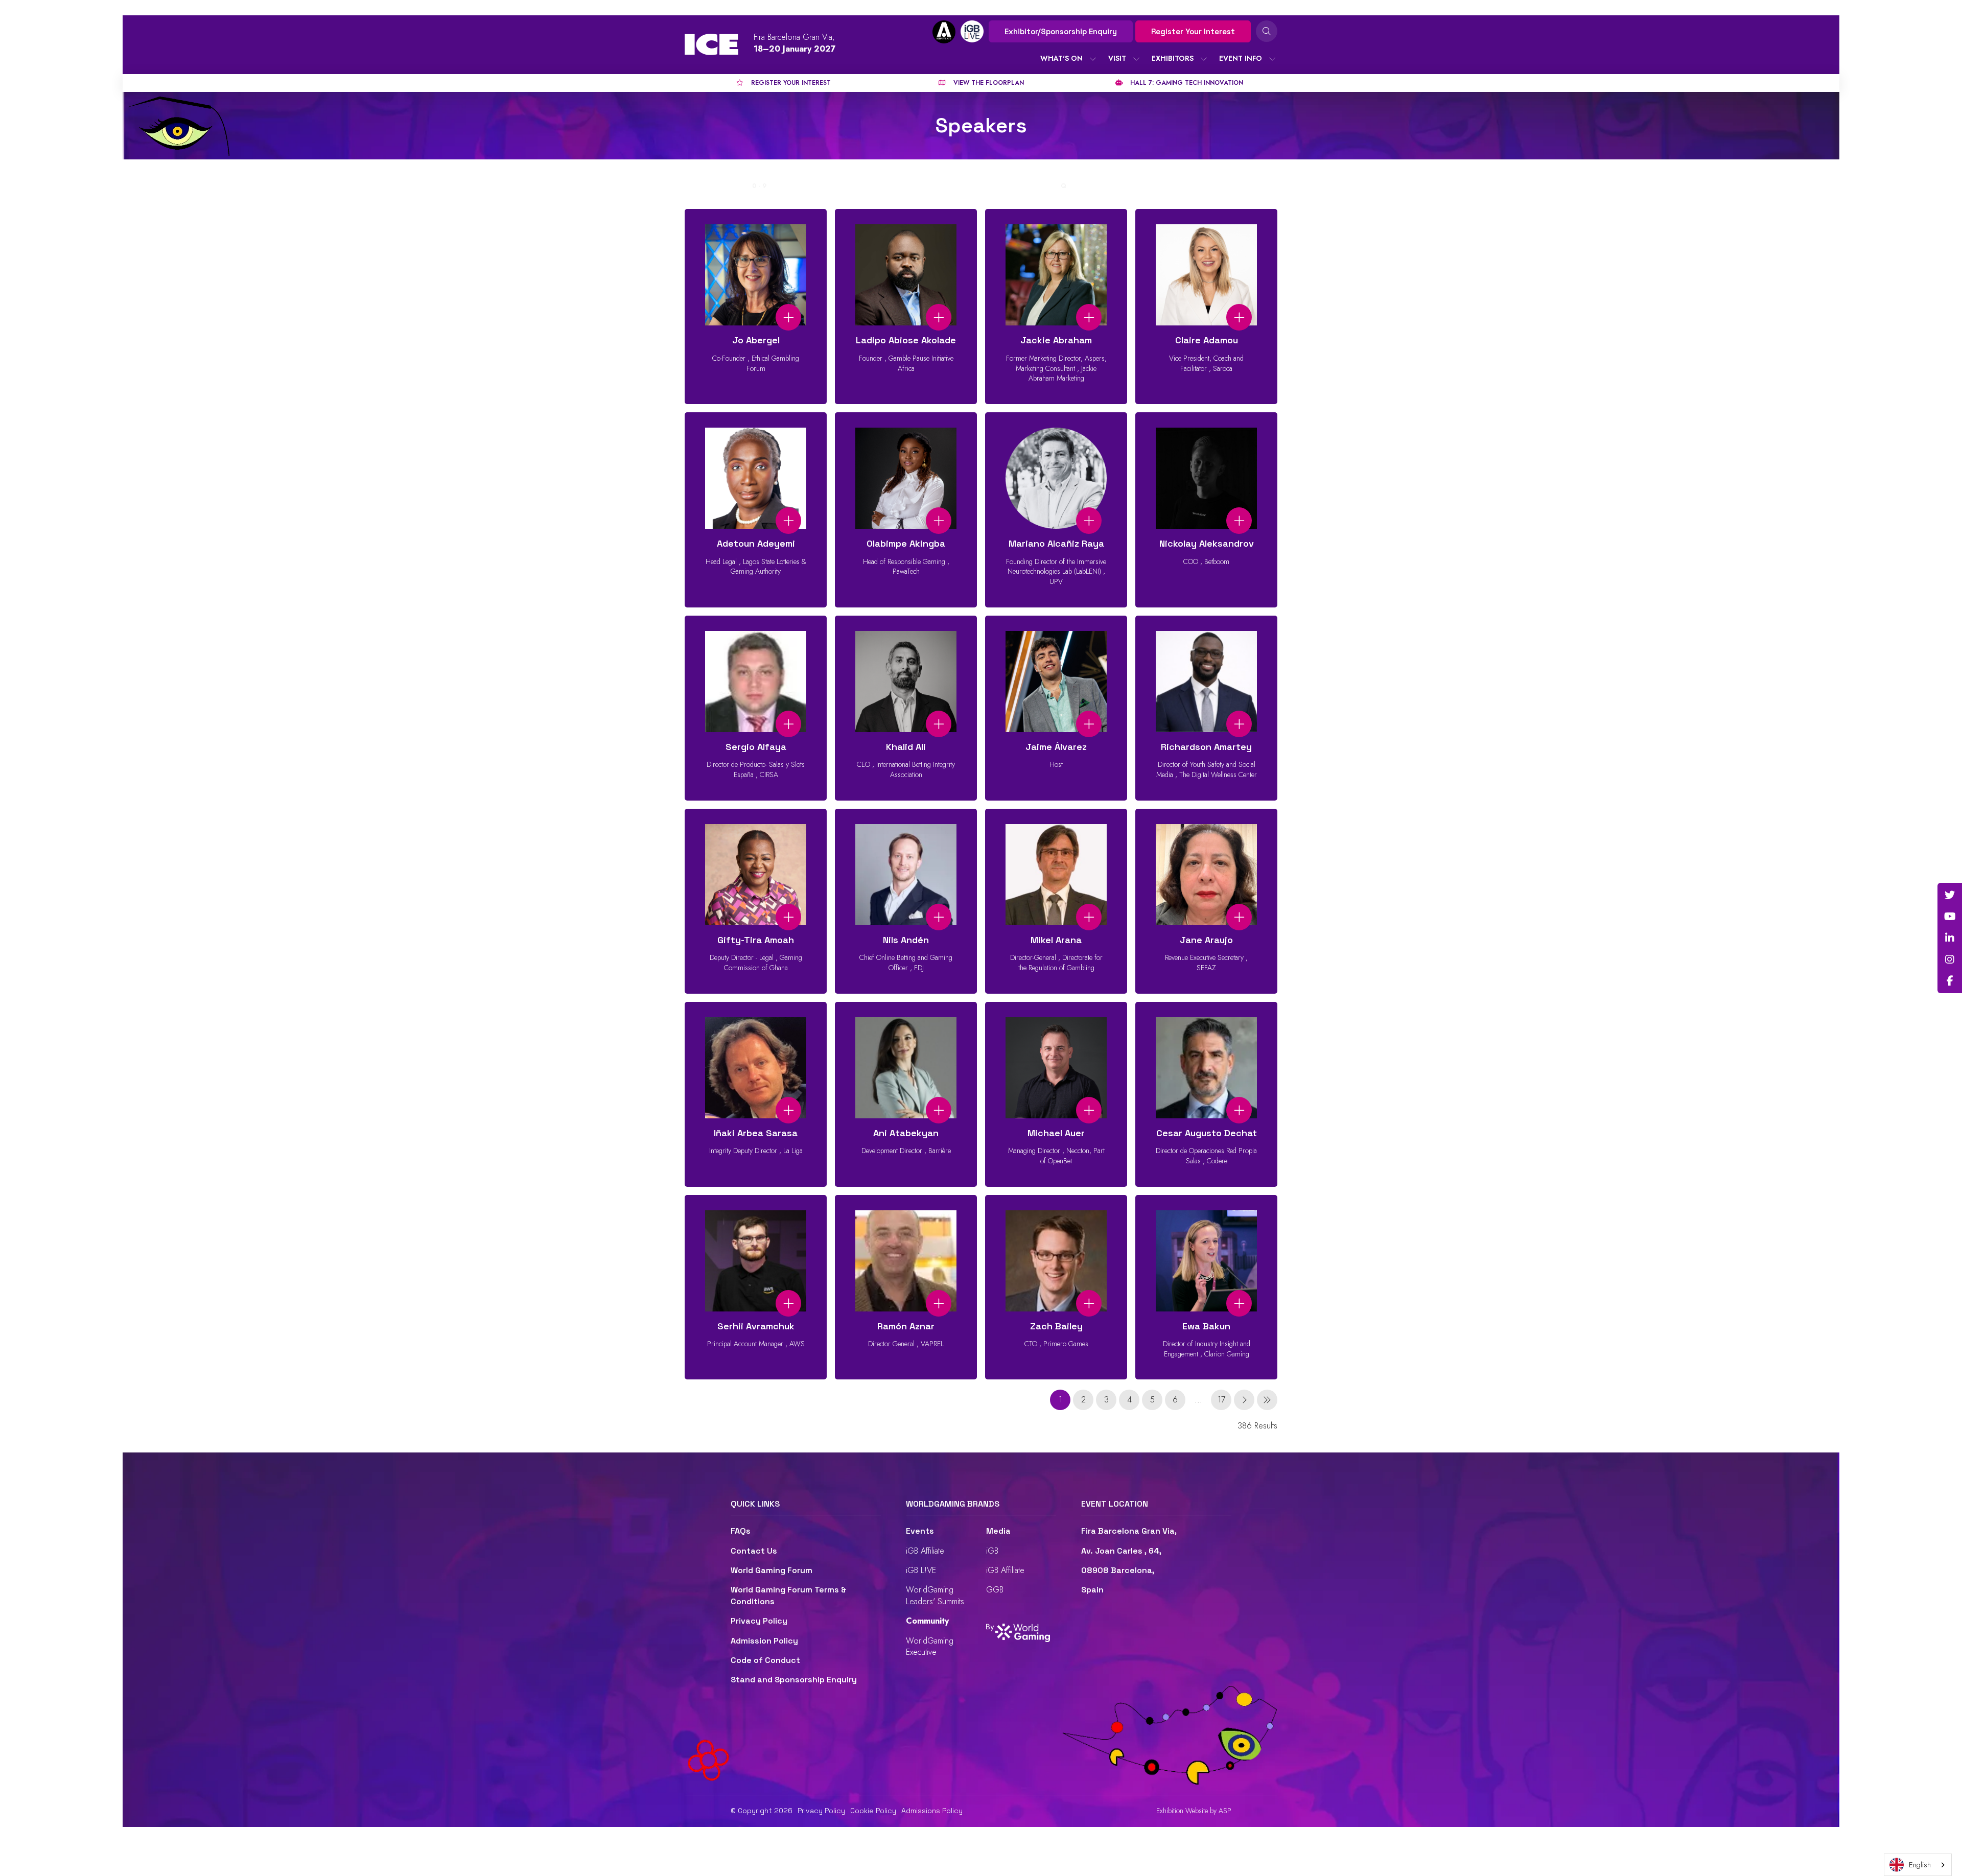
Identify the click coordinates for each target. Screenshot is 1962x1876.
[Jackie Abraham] (1056, 307)
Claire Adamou (1207, 340)
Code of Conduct (765, 1660)
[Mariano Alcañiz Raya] (1056, 510)
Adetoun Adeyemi (756, 543)
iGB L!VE (921, 1570)
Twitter (1950, 895)
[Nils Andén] (906, 901)
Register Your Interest (1193, 31)
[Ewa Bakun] (1206, 1287)
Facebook (1950, 981)
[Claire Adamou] (1206, 307)
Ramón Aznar (906, 1326)
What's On (1061, 58)
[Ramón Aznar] (906, 1287)
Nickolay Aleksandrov (1207, 543)
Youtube (1950, 917)
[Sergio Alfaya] (756, 708)
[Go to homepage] (711, 44)
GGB (995, 1590)
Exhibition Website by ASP (1194, 1811)
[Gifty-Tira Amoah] (756, 901)
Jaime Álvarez (1056, 747)
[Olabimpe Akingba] (906, 510)
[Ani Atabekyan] (906, 1094)
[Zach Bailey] (1056, 1287)
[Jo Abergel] (756, 307)
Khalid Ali (906, 747)
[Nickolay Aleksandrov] (1206, 510)
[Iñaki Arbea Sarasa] (756, 1094)
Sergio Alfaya (756, 747)
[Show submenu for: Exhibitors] (1204, 59)
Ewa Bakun (1206, 1326)
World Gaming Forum (772, 1570)
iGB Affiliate (925, 1551)
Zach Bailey (1056, 1326)
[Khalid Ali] (906, 708)
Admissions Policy (932, 1811)
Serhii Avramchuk (756, 1326)
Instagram (1950, 959)
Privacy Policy (759, 1621)
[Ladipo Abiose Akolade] (906, 307)
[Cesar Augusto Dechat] (1206, 1094)
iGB (992, 1551)
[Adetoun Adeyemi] (756, 510)
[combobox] (1918, 1865)
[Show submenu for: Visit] (1136, 59)
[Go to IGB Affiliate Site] (944, 32)
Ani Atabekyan (906, 1133)
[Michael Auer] (1056, 1094)
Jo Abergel (756, 340)
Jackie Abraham (1056, 340)
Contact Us (754, 1551)
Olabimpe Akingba (906, 543)
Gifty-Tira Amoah (756, 940)
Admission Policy (764, 1641)
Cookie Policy (873, 1811)
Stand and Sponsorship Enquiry (794, 1680)
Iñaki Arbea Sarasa (756, 1133)
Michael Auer (1056, 1133)
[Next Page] (1244, 1400)
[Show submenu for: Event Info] (1272, 59)
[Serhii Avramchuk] (756, 1287)
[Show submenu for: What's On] (1093, 59)
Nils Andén (906, 940)
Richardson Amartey (1206, 747)
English (1920, 1865)
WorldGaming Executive (930, 1646)
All (740, 186)
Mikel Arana (1056, 940)
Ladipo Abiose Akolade (906, 340)
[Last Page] (1267, 1400)
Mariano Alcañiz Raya (1056, 543)
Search (1267, 31)
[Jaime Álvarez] (1056, 708)
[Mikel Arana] (1056, 901)
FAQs (741, 1531)
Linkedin (1950, 938)
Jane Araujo (1206, 940)
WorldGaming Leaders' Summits (935, 1595)
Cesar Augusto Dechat (1207, 1133)
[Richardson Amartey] (1206, 708)
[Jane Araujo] (1206, 901)
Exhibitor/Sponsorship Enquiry (1061, 31)
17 (1221, 1400)
